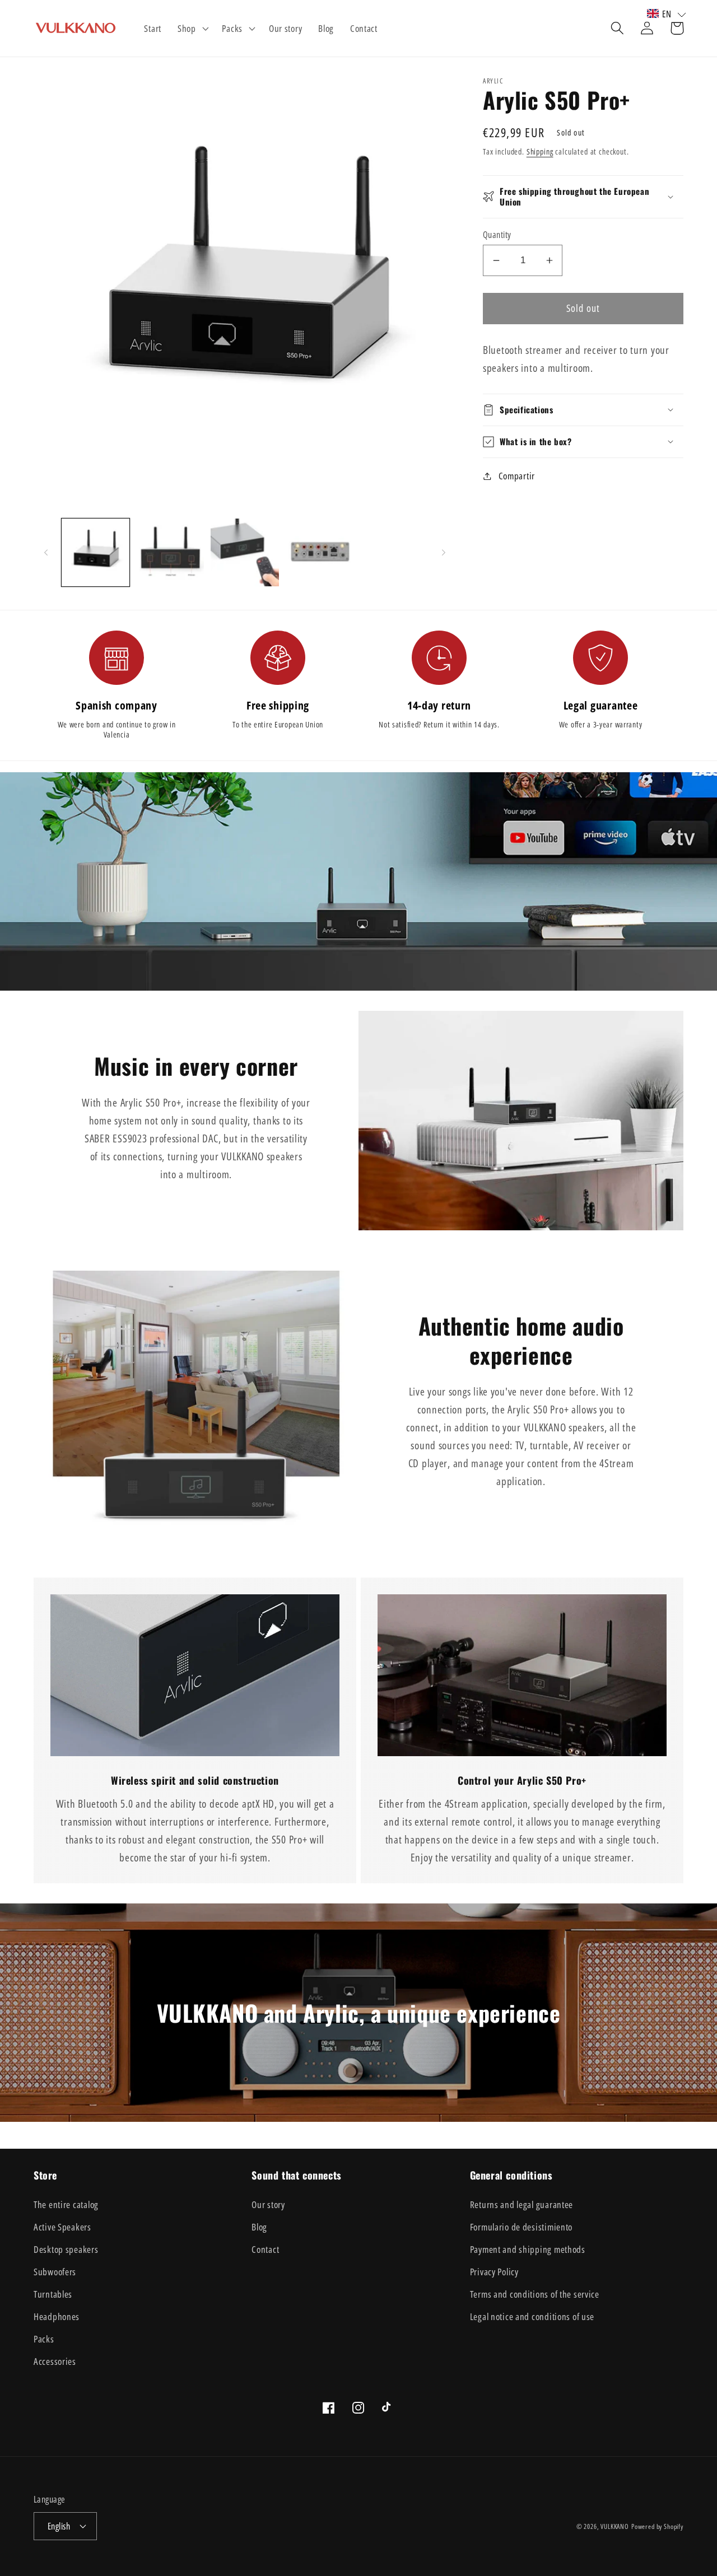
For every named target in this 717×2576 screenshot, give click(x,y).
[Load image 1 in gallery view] (96, 552)
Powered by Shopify (657, 2526)
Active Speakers (62, 2227)
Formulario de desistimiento (521, 2227)
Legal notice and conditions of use (532, 2316)
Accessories (55, 2361)
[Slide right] (444, 552)
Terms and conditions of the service (535, 2294)
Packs (44, 2339)
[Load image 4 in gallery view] (320, 552)
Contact (265, 2249)
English (59, 2526)
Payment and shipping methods (528, 2249)
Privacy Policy (494, 2272)
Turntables (53, 2294)
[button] (192, 29)
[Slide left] (46, 552)
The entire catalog (66, 2204)
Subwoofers (55, 2272)
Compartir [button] (517, 476)
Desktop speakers (66, 2249)
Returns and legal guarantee (522, 2204)
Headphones (57, 2316)
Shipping (540, 151)
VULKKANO (615, 2526)
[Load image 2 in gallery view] (170, 552)
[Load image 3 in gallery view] (245, 552)
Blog (259, 2227)
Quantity (497, 235)
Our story (268, 2204)
